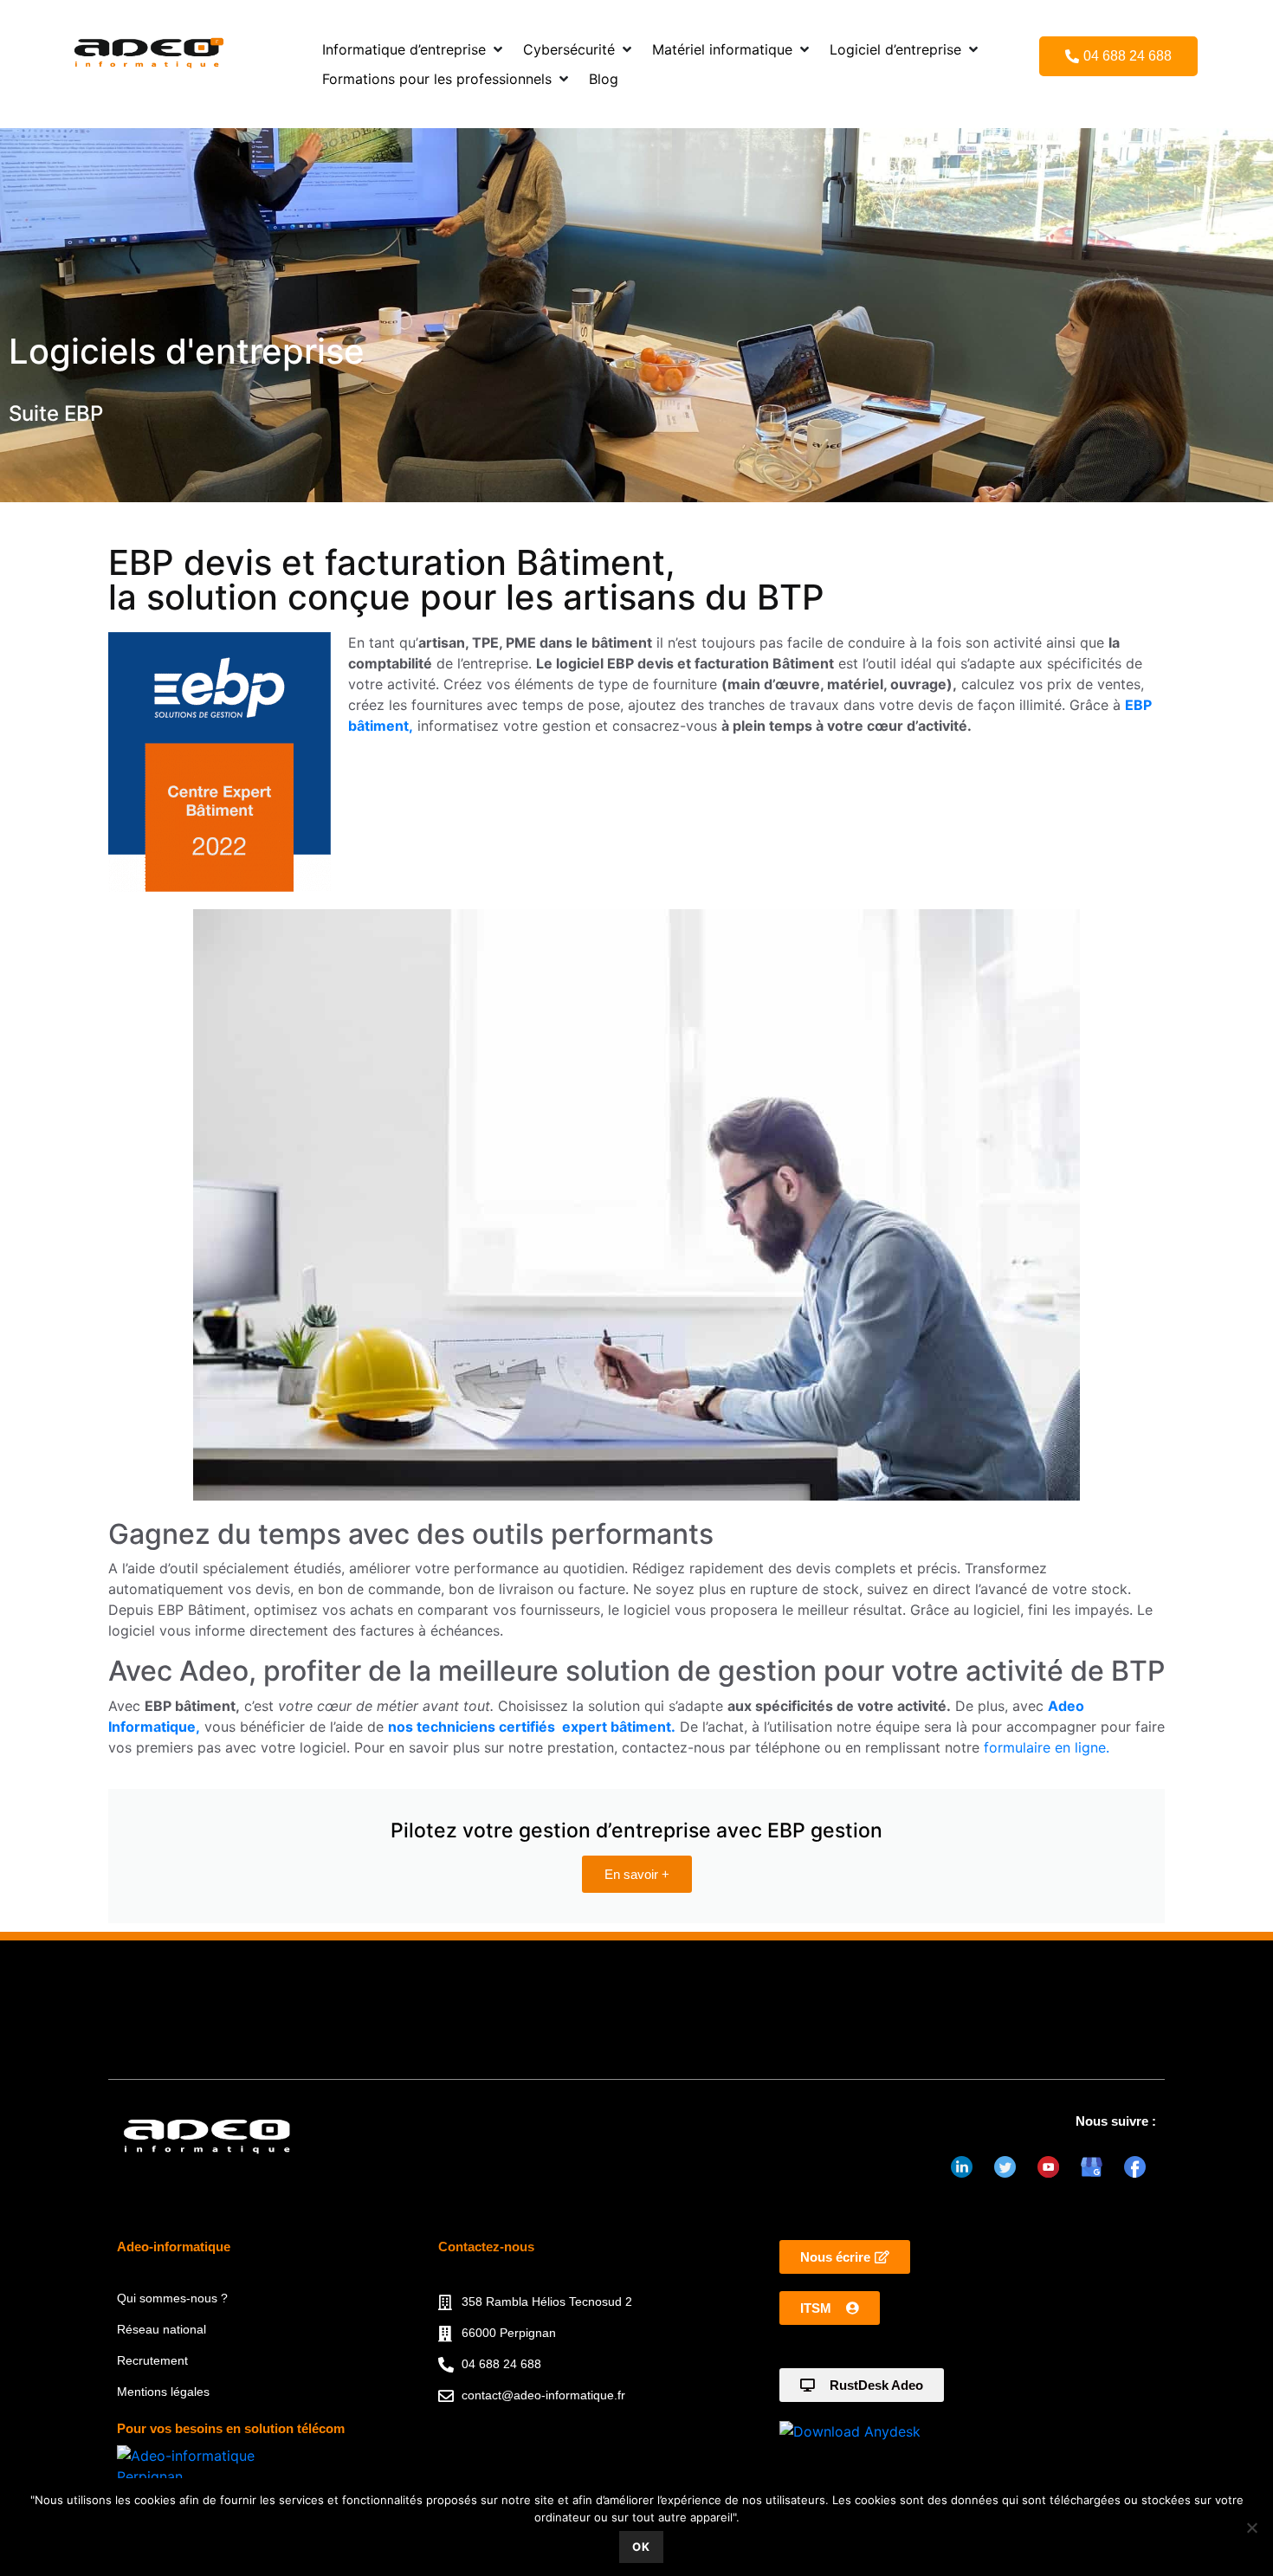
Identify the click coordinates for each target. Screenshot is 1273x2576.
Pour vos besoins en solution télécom (231, 2428)
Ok (641, 2547)
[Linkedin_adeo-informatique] (961, 2166)
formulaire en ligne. (1047, 1747)
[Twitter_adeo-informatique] (1005, 2166)
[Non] (1251, 2528)
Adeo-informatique (174, 2247)
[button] (414, 49)
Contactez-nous (486, 2247)
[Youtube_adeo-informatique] (1048, 2166)
